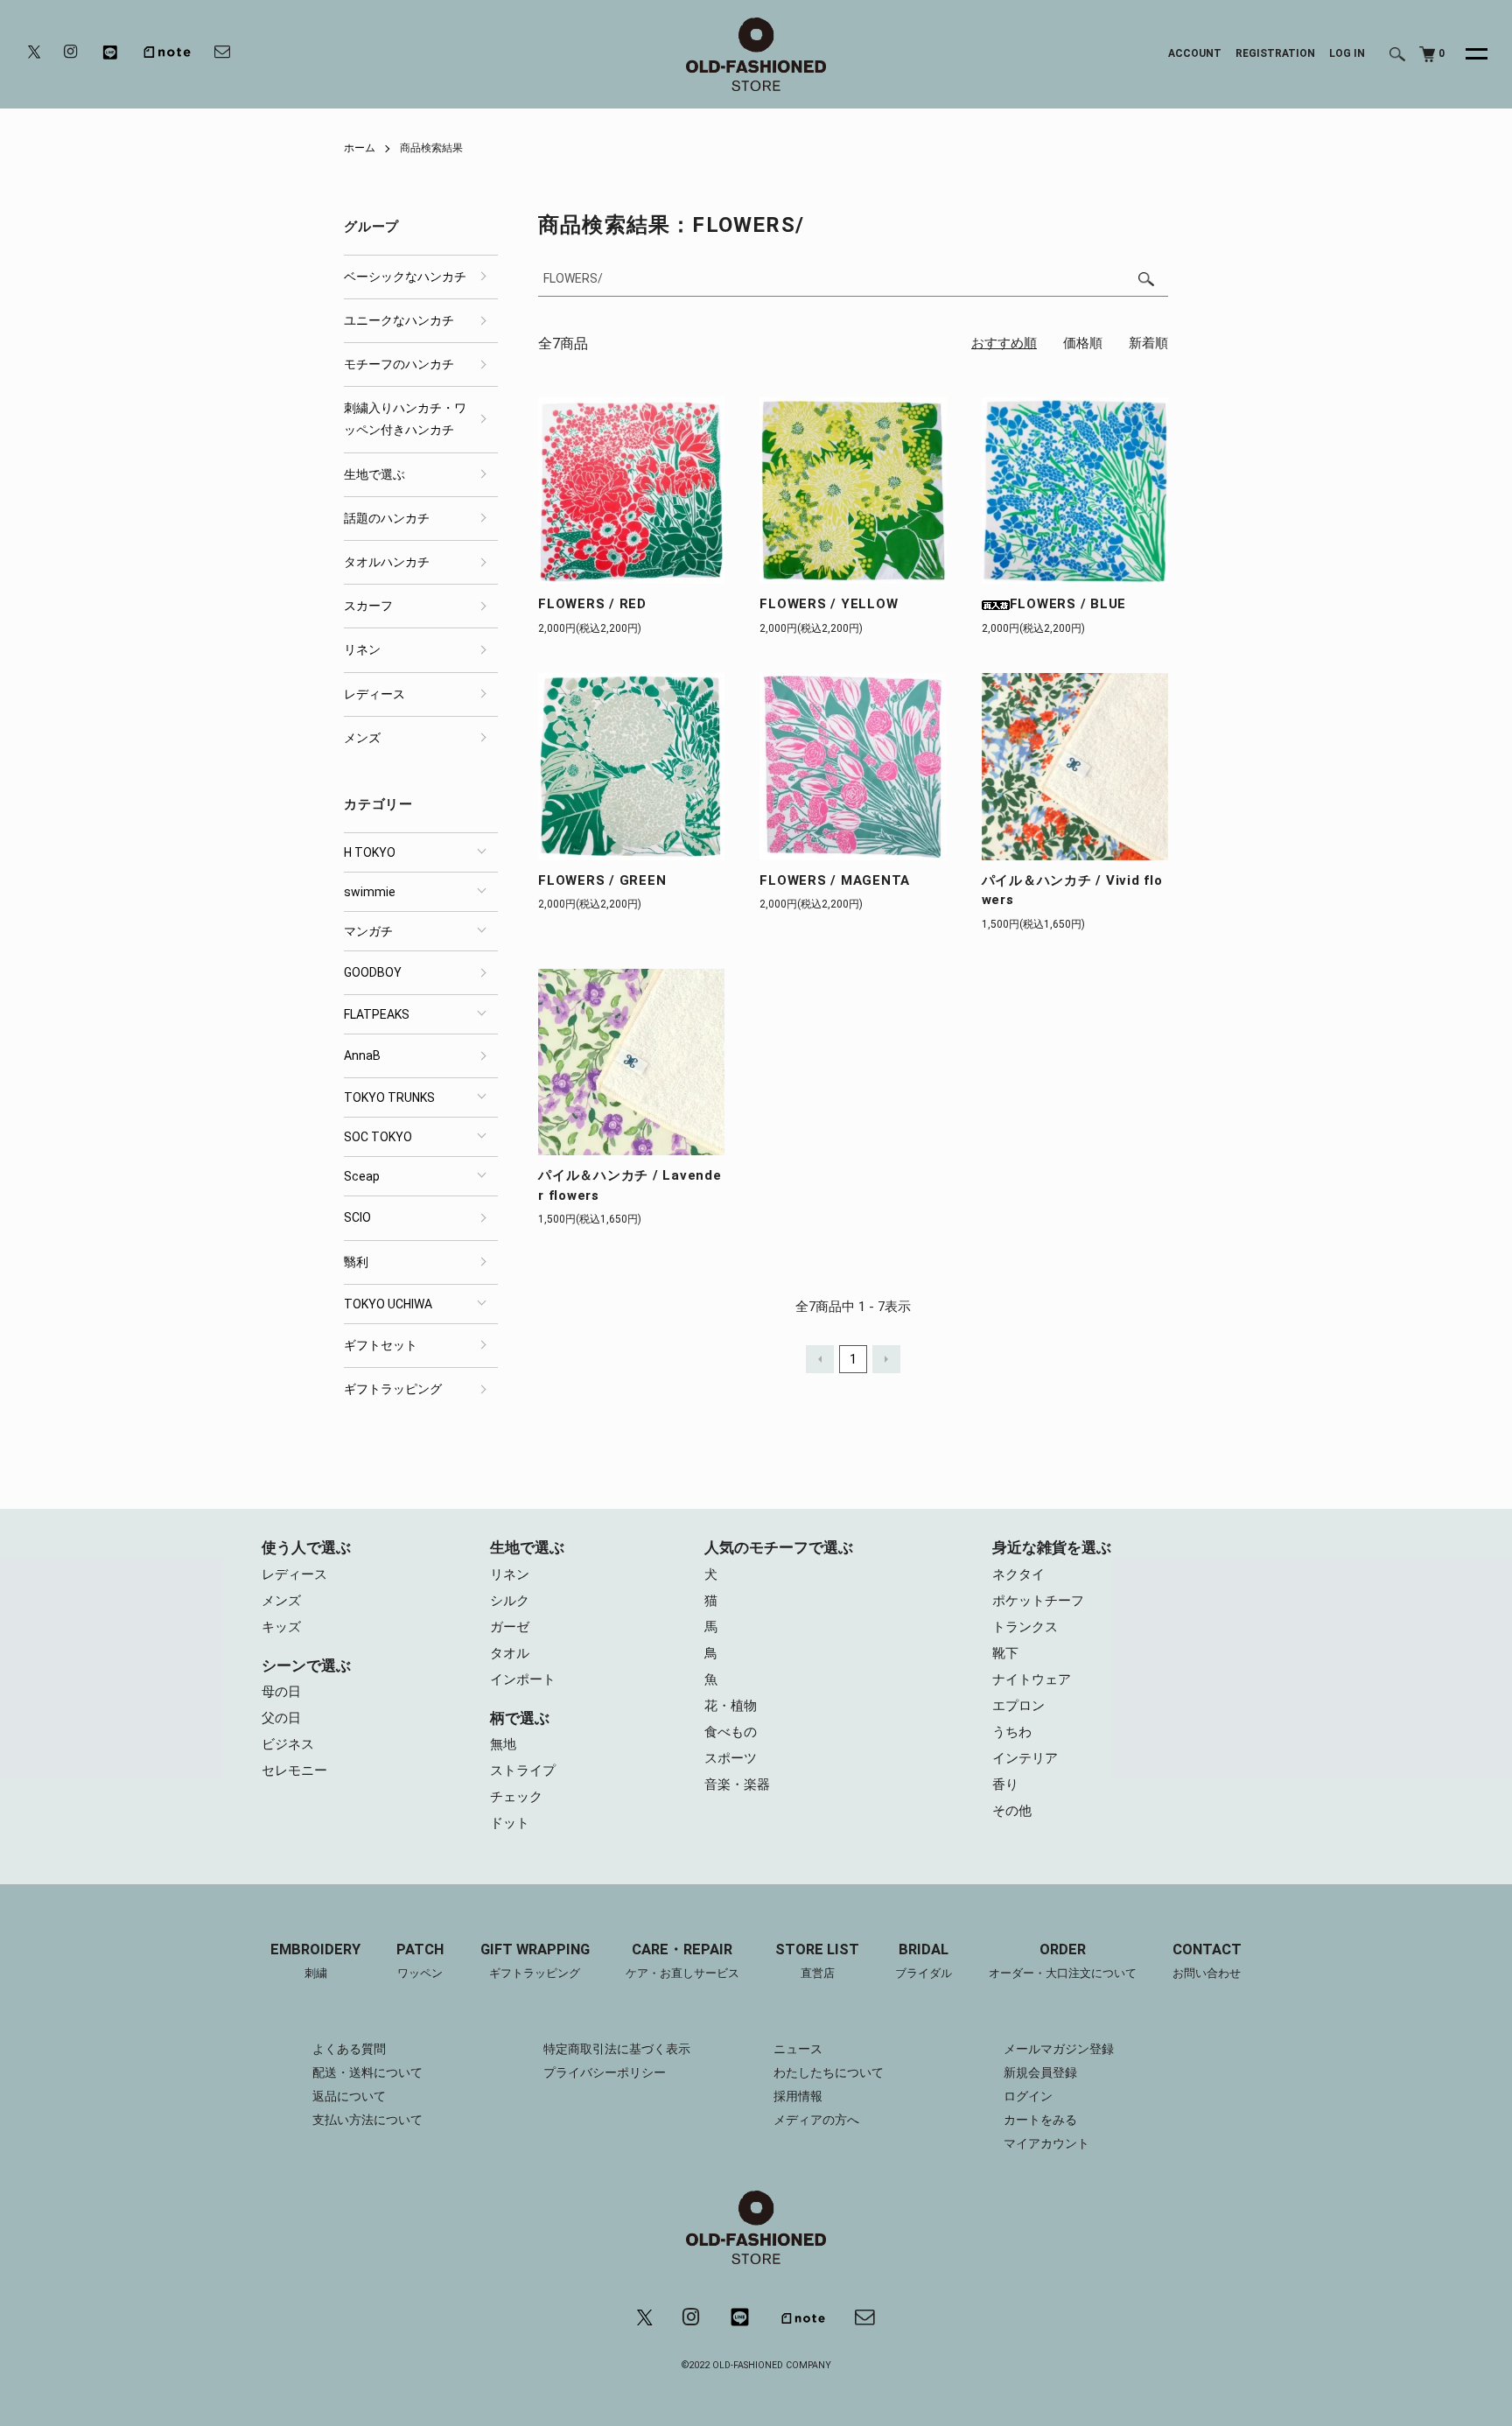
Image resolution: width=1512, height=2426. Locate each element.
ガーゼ (510, 1627)
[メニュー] (1466, 54)
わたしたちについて (829, 2072)
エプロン (1018, 1706)
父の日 (281, 1718)
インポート (523, 1679)
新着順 (1148, 343)
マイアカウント (1046, 2143)
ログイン (1028, 2096)
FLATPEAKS (377, 1014)
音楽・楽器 (737, 1784)
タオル (510, 1653)
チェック (516, 1797)
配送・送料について (367, 2072)
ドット (510, 1823)
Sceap (362, 1176)
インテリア (1025, 1758)
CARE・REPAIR (682, 1960)
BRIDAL (924, 1960)
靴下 (1005, 1653)
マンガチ (368, 931)
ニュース (798, 2049)
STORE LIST (817, 1960)
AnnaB (362, 1055)
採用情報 (798, 2096)
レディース (374, 694)
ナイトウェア (1032, 1679)
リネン (362, 649)
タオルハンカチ (387, 562)
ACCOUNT (1195, 53)
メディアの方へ (816, 2120)
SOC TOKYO (378, 1137)
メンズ (362, 738)
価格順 (1083, 343)
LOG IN (1347, 53)
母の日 (281, 1692)
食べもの (731, 1732)
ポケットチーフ (1038, 1601)
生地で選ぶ (374, 474)
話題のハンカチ (387, 518)
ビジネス (288, 1744)
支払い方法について (367, 2120)
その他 (1012, 1811)
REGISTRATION (1275, 53)
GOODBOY (373, 972)
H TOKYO (370, 852)
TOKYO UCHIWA (388, 1304)
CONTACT (1207, 1960)
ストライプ (523, 1770)
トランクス (1025, 1627)
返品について (349, 2096)
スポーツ (731, 1758)
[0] (1427, 54)
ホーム (360, 148)
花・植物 (731, 1706)
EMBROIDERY (315, 1960)
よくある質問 (349, 2049)
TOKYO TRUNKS (389, 1097)
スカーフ (368, 606)
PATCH (420, 1960)
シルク (510, 1601)
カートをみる (1040, 2120)
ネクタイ (1018, 1574)
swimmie (370, 892)
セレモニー (294, 1770)
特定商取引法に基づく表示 (617, 2049)
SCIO (357, 1217)
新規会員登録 (1040, 2072)
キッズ (281, 1627)
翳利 (356, 1262)
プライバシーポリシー (605, 2072)
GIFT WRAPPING (535, 1960)
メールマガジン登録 (1059, 2049)
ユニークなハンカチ (399, 320)
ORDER (1063, 1960)
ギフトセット (381, 1345)
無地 (503, 1744)
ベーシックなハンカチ (405, 277)
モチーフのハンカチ (399, 364)
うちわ (1012, 1732)
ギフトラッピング (393, 1389)
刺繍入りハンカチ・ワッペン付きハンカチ (405, 419)
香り (1005, 1784)
